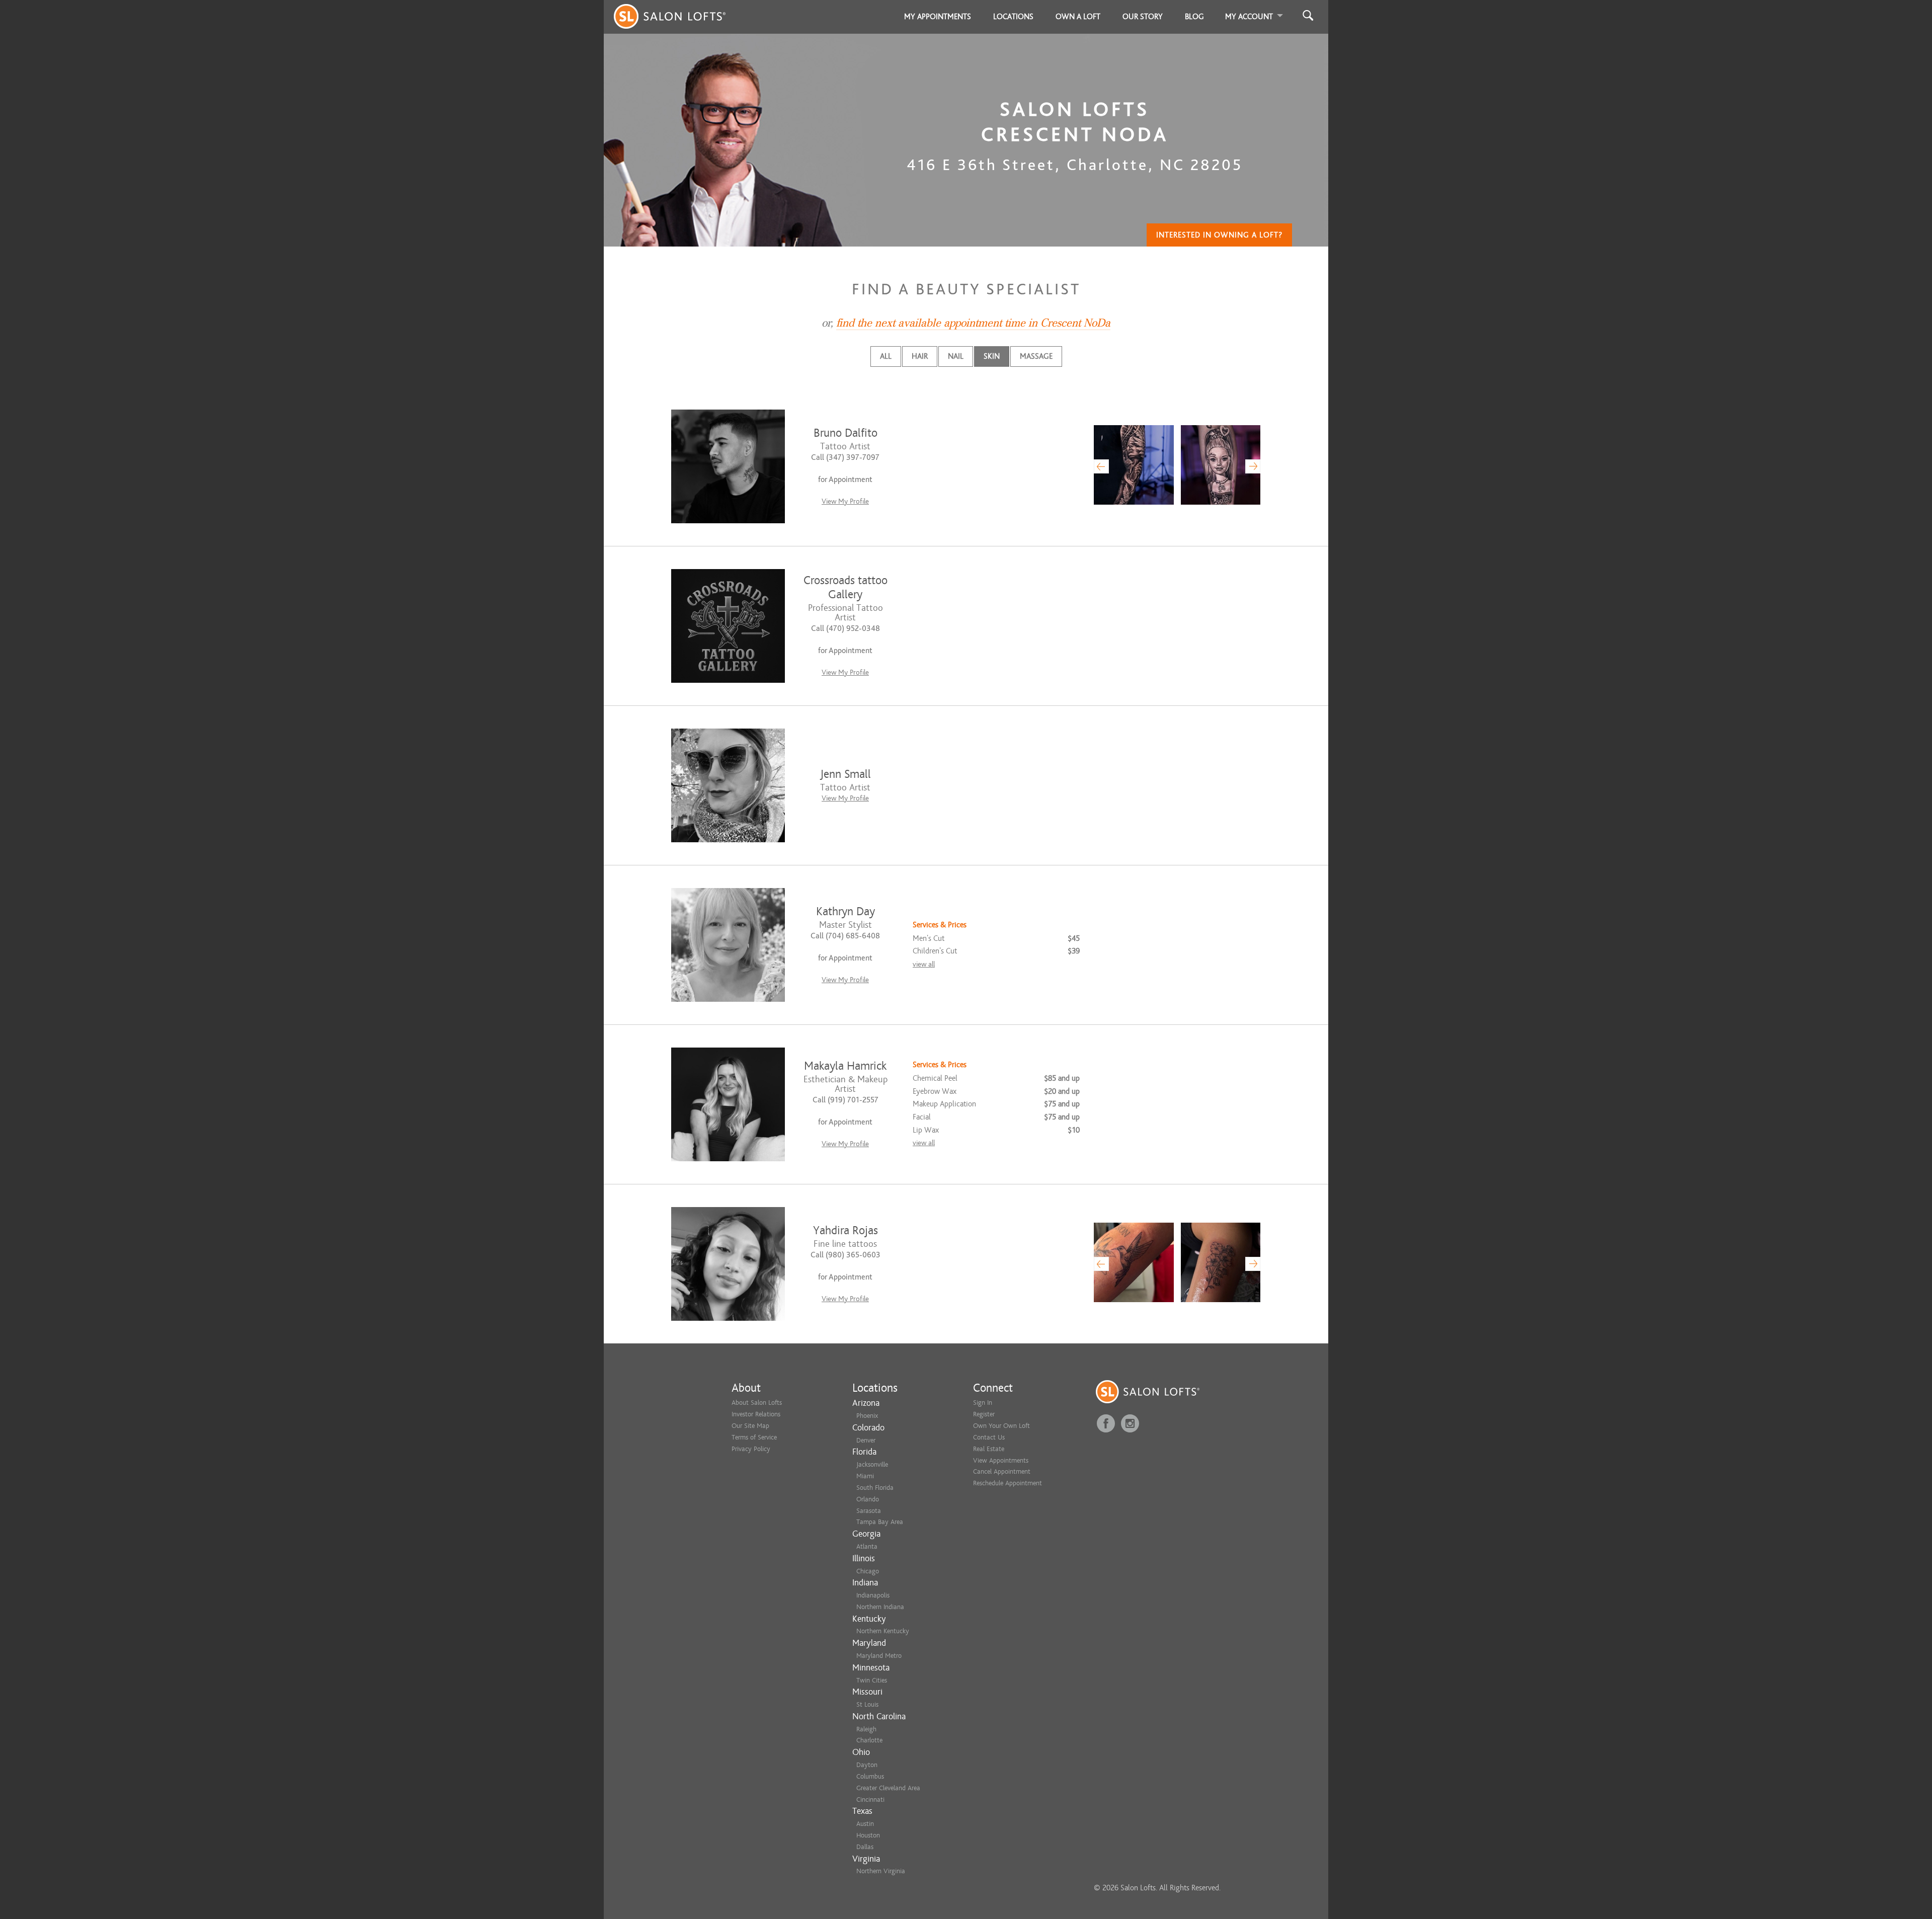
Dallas (865, 1847)
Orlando (868, 1499)
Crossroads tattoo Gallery (846, 587)
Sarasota (869, 1511)
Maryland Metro (879, 1656)
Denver (866, 1440)
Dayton (867, 1765)
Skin (992, 356)
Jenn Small (846, 774)
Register (984, 1414)
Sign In (983, 1403)
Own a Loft (1078, 17)
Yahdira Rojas (846, 1230)
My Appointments (938, 17)
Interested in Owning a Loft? (1219, 235)
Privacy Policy (751, 1449)
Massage (1036, 356)
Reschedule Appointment (1008, 1483)
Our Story (1143, 17)
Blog (1194, 17)
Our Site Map (750, 1426)
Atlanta (867, 1546)
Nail (956, 356)
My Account (1249, 17)
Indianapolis (873, 1595)
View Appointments (1001, 1460)
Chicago (868, 1571)
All (886, 356)
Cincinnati (870, 1800)
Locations (1013, 17)
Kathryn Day (846, 911)
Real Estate (989, 1449)
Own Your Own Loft (1001, 1426)
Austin (865, 1824)
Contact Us (989, 1437)
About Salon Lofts (757, 1403)
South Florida (875, 1488)
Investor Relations (756, 1414)
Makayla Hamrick (845, 1066)
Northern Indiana (880, 1607)
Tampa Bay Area (880, 1522)
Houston (868, 1835)
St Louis (867, 1704)
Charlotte (869, 1740)
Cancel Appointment (1002, 1471)
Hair (920, 356)
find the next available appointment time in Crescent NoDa (973, 323)
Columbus (870, 1776)
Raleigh (866, 1729)
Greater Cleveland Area (888, 1788)
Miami (865, 1476)
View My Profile (845, 501)
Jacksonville (872, 1464)
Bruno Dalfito (846, 433)
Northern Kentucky (883, 1631)
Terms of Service (754, 1437)
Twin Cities (872, 1680)
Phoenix (867, 1416)
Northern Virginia (881, 1871)
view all (924, 964)
